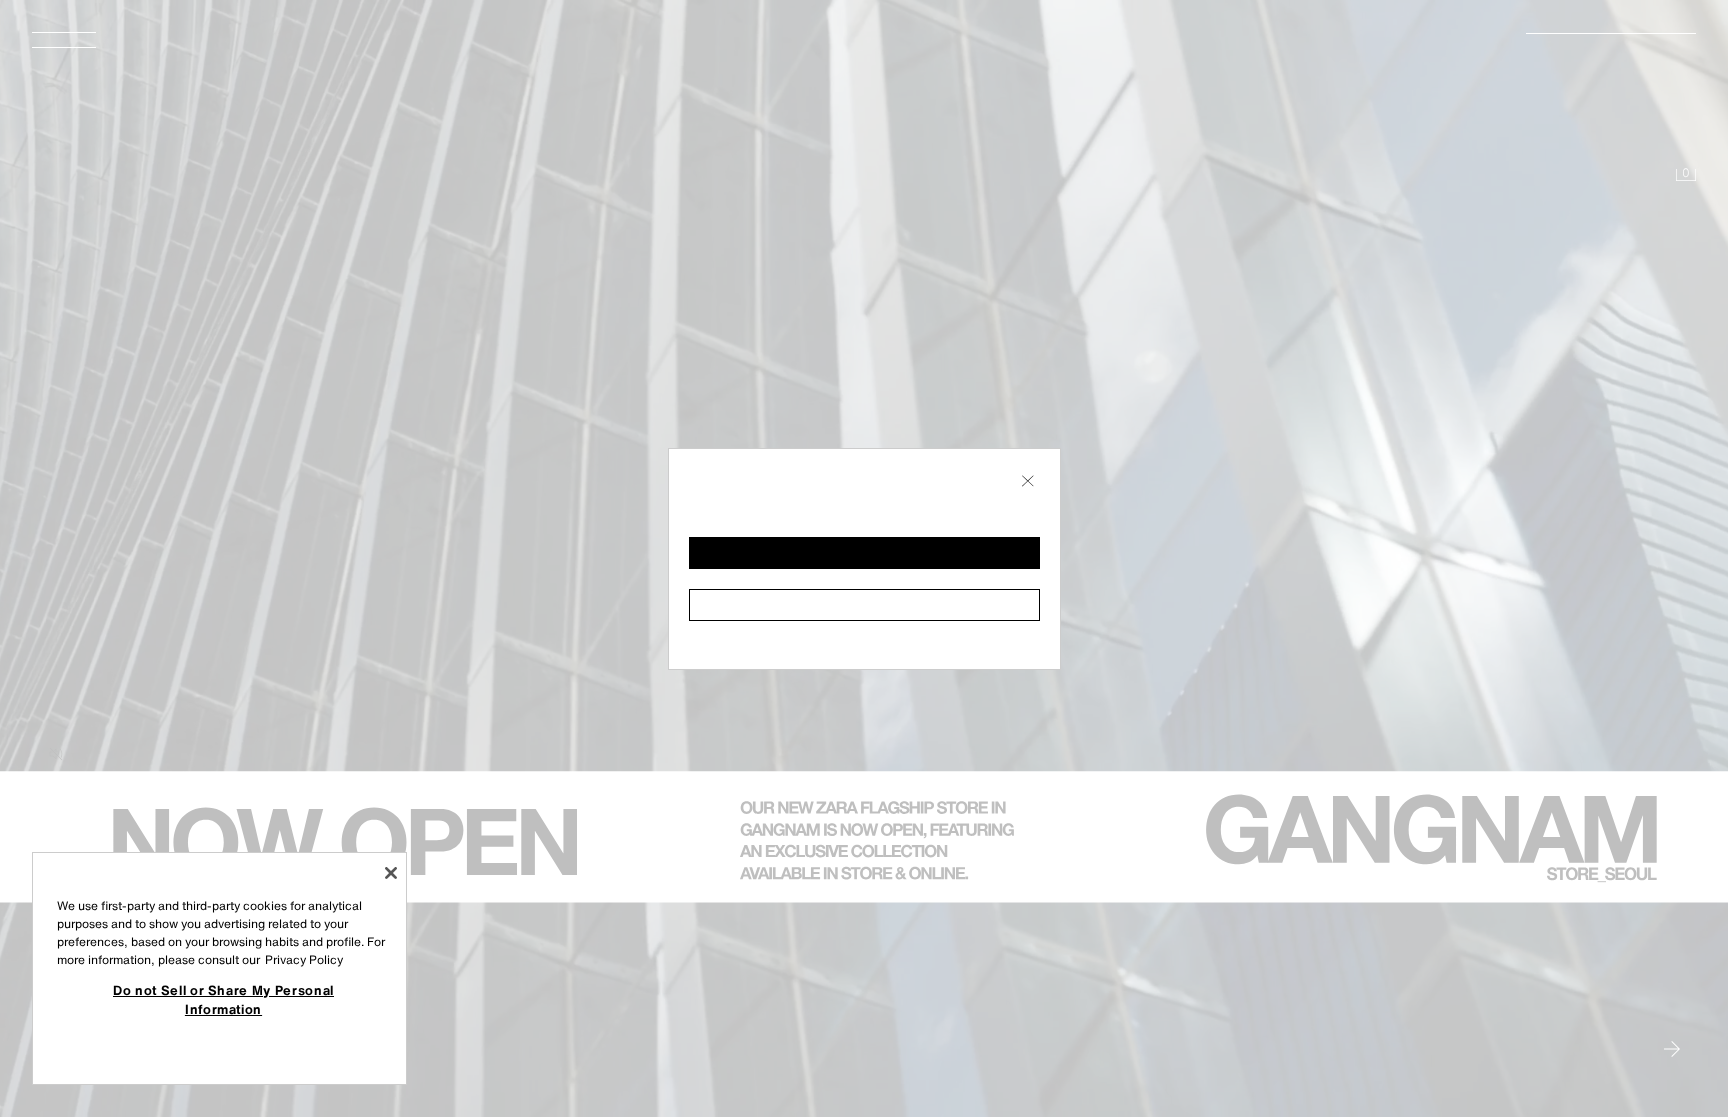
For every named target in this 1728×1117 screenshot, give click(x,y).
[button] (864, 553)
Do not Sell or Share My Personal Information (223, 999)
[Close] (391, 873)
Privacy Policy (304, 959)
